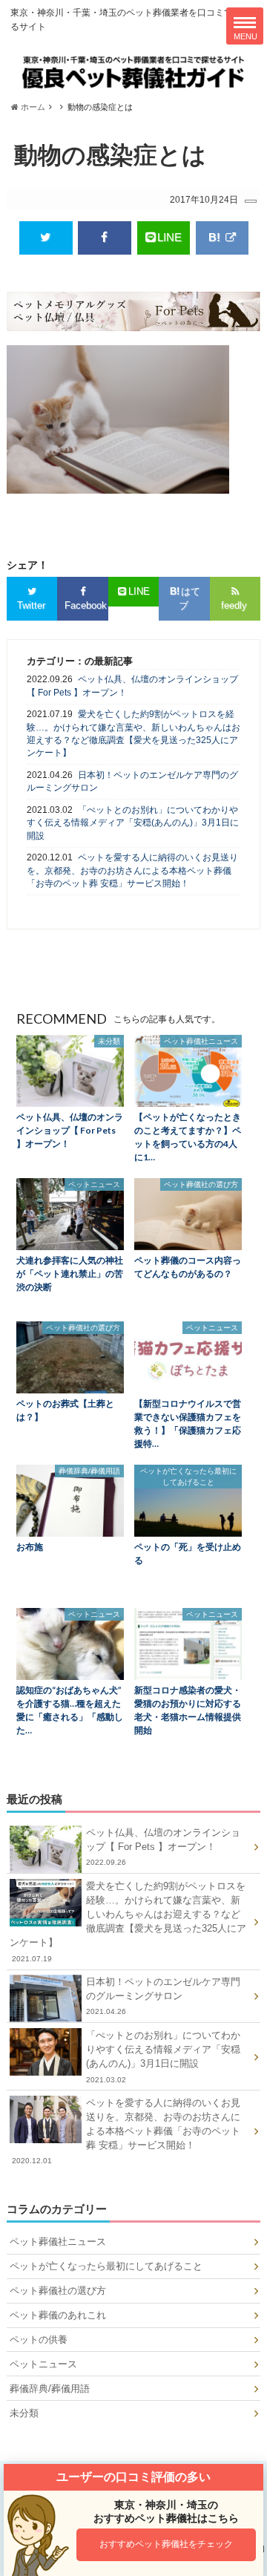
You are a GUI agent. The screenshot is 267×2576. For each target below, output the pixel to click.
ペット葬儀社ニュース (58, 2242)
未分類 (24, 2413)
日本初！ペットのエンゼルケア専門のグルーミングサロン (132, 781)
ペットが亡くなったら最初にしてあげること (106, 2266)
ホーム (32, 107)
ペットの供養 (39, 2340)
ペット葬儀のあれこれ (58, 2315)
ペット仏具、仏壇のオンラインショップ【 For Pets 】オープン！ (132, 686)
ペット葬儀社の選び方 (58, 2291)
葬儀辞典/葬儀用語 (50, 2389)
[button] (167, 2545)
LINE (169, 237)
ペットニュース (43, 2364)
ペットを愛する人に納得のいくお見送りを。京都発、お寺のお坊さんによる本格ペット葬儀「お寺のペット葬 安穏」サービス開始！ (132, 870)
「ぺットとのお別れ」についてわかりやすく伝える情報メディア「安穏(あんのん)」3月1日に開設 (133, 823)
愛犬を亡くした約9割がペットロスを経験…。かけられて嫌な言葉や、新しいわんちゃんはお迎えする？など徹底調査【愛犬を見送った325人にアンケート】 (133, 733)
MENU (245, 36)
